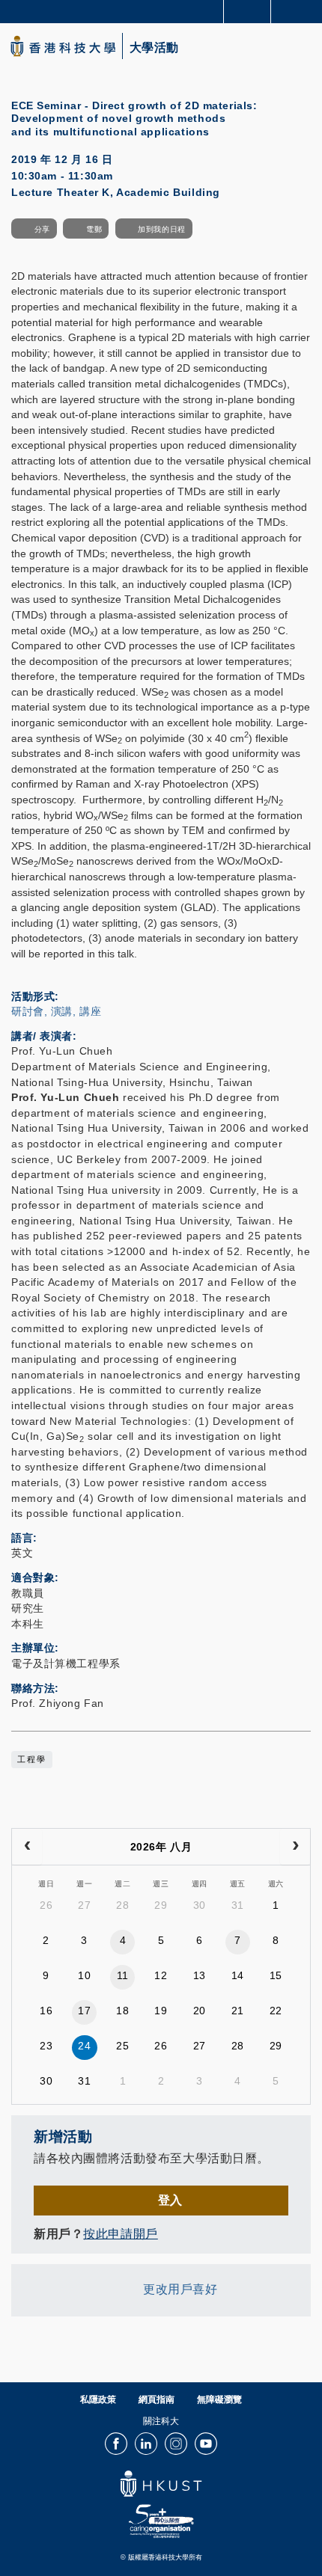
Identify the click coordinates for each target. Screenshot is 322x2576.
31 (238, 1905)
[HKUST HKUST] (63, 46)
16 (46, 2011)
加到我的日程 (161, 229)
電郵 (94, 229)
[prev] (27, 1847)
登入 (170, 2200)
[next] (295, 1847)
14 (238, 1975)
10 (84, 1975)
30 (200, 1905)
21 (238, 2011)
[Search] (300, 10)
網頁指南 (157, 2399)
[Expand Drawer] (247, 12)
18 (122, 2011)
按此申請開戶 (120, 2233)
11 (123, 1975)
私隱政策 (98, 2399)
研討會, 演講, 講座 (56, 1011)
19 (161, 2011)
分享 (42, 229)
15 (276, 1975)
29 (161, 1905)
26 (46, 1905)
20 (200, 2011)
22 (276, 2011)
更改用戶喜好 (180, 2290)
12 (161, 1975)
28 (122, 1905)
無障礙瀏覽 (219, 2399)
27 (84, 1905)
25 (122, 2046)
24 (84, 2046)
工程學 (32, 1759)
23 (46, 2046)
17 (84, 2011)
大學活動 (154, 48)
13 (200, 1975)
